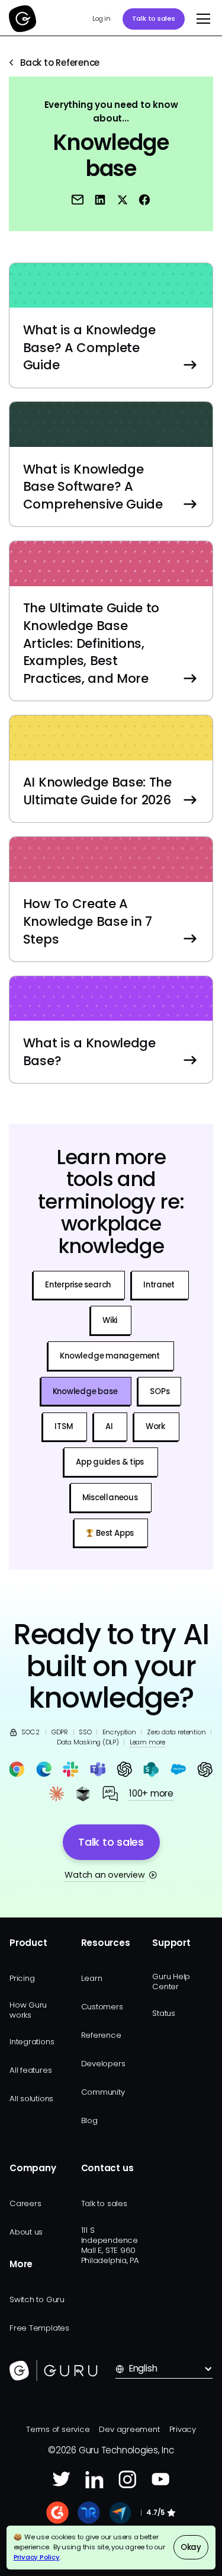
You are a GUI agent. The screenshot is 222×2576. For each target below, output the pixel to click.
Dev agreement (129, 2429)
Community (103, 2092)
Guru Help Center (171, 1981)
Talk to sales (154, 18)
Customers (102, 2007)
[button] (201, 19)
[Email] (78, 200)
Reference (101, 2035)
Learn (92, 1978)
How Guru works (28, 2010)
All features (30, 2070)
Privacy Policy (37, 2557)
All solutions (31, 2099)
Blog (89, 2120)
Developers (103, 2064)
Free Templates (39, 2328)
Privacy (183, 2429)
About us (26, 2232)
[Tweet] (122, 200)
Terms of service (58, 2429)
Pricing (22, 1978)
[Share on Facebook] (144, 200)
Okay (191, 2547)
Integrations (32, 2042)
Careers (25, 2203)
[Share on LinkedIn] (99, 200)
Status (164, 2013)
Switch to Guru (37, 2299)
